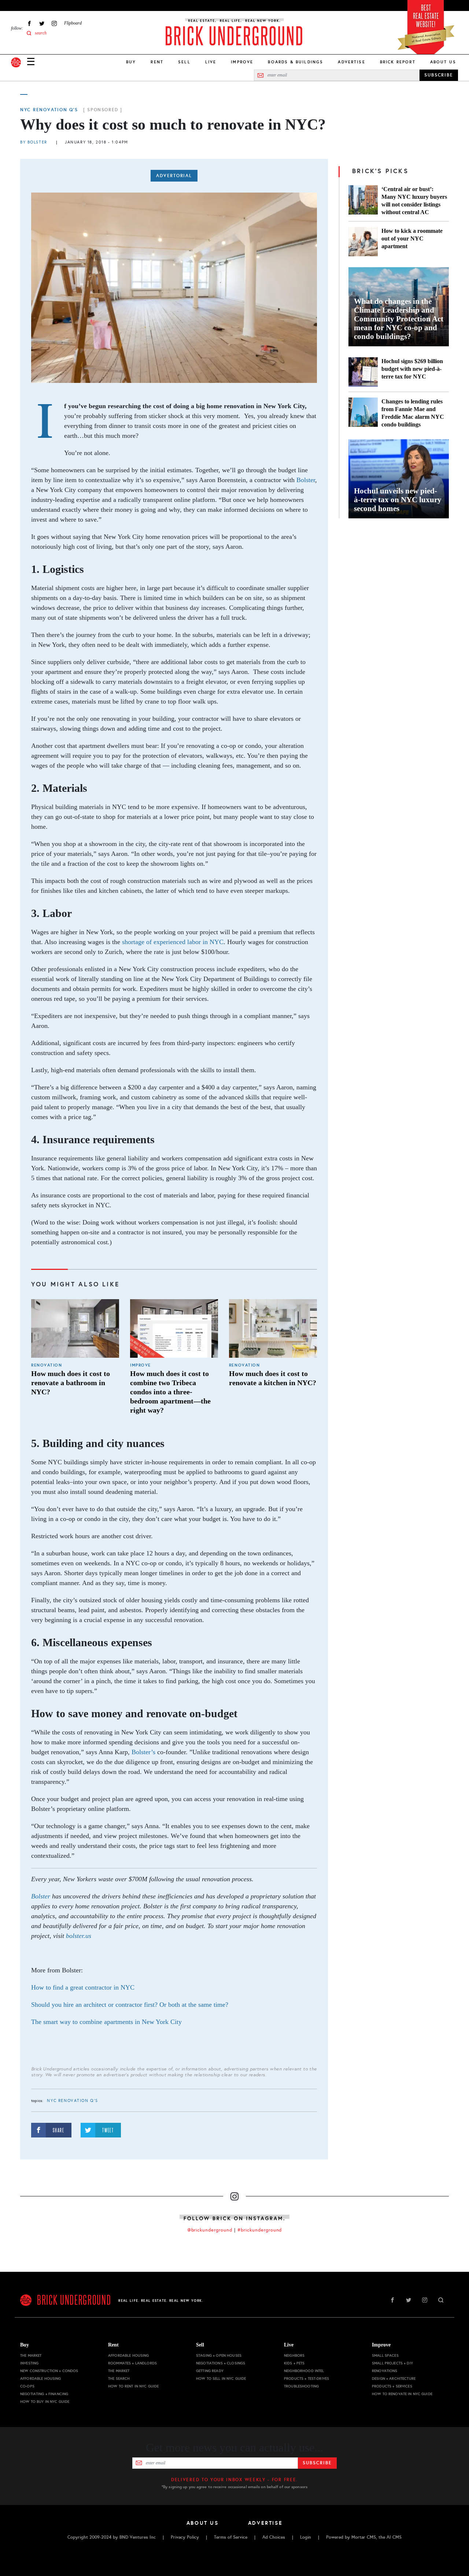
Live (211, 62)
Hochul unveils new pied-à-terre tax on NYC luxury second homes (398, 500)
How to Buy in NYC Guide (45, 2402)
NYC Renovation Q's (49, 110)
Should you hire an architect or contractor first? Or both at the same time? (130, 2005)
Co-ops (27, 2386)
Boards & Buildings (296, 62)
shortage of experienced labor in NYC (173, 942)
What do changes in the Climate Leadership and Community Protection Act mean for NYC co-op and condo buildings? (399, 319)
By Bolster (34, 142)
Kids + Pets (294, 2363)
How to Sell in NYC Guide (221, 2379)
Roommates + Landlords (132, 2363)
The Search (119, 2379)
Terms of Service (231, 2537)
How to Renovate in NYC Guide (402, 2394)
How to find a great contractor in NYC (83, 1987)
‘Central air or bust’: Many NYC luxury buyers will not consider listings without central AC (414, 201)
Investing (29, 2363)
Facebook (29, 23)
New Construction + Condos (49, 2371)
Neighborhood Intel (304, 2371)
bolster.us (80, 1936)
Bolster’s (143, 1752)
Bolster (306, 480)
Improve (242, 62)
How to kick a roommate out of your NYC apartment (412, 238)
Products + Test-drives (306, 2379)
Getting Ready (210, 2371)
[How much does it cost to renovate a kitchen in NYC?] (273, 1328)
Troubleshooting (301, 2386)
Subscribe (317, 2463)
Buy (131, 62)
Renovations (385, 2371)
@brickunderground (210, 2230)
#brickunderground (260, 2230)
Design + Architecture (394, 2379)
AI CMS (394, 2537)
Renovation (47, 1365)
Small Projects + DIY (392, 2363)
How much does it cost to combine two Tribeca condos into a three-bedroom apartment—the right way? (170, 1392)
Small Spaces (385, 2355)
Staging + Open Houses (219, 2355)
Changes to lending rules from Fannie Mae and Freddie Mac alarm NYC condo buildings (413, 413)
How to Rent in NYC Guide (133, 2386)
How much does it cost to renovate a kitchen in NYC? (273, 1378)
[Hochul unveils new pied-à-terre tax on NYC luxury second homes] (399, 479)
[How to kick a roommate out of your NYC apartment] (363, 242)
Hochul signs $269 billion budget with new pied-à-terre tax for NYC (412, 369)
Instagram (54, 23)
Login (306, 2537)
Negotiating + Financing (44, 2394)
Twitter (42, 23)
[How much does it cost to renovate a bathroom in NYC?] (75, 1328)
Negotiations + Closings (221, 2363)
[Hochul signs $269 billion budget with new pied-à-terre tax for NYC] (363, 372)
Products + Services (392, 2386)
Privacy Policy (185, 2537)
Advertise (351, 62)
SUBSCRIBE (439, 75)
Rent (157, 62)
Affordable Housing (41, 2379)
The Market (31, 2355)
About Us (443, 62)
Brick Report (398, 62)
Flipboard (73, 23)
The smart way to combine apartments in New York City (106, 2022)
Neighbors (294, 2355)
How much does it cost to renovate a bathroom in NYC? (71, 1383)
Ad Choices (274, 2537)
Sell (184, 62)
